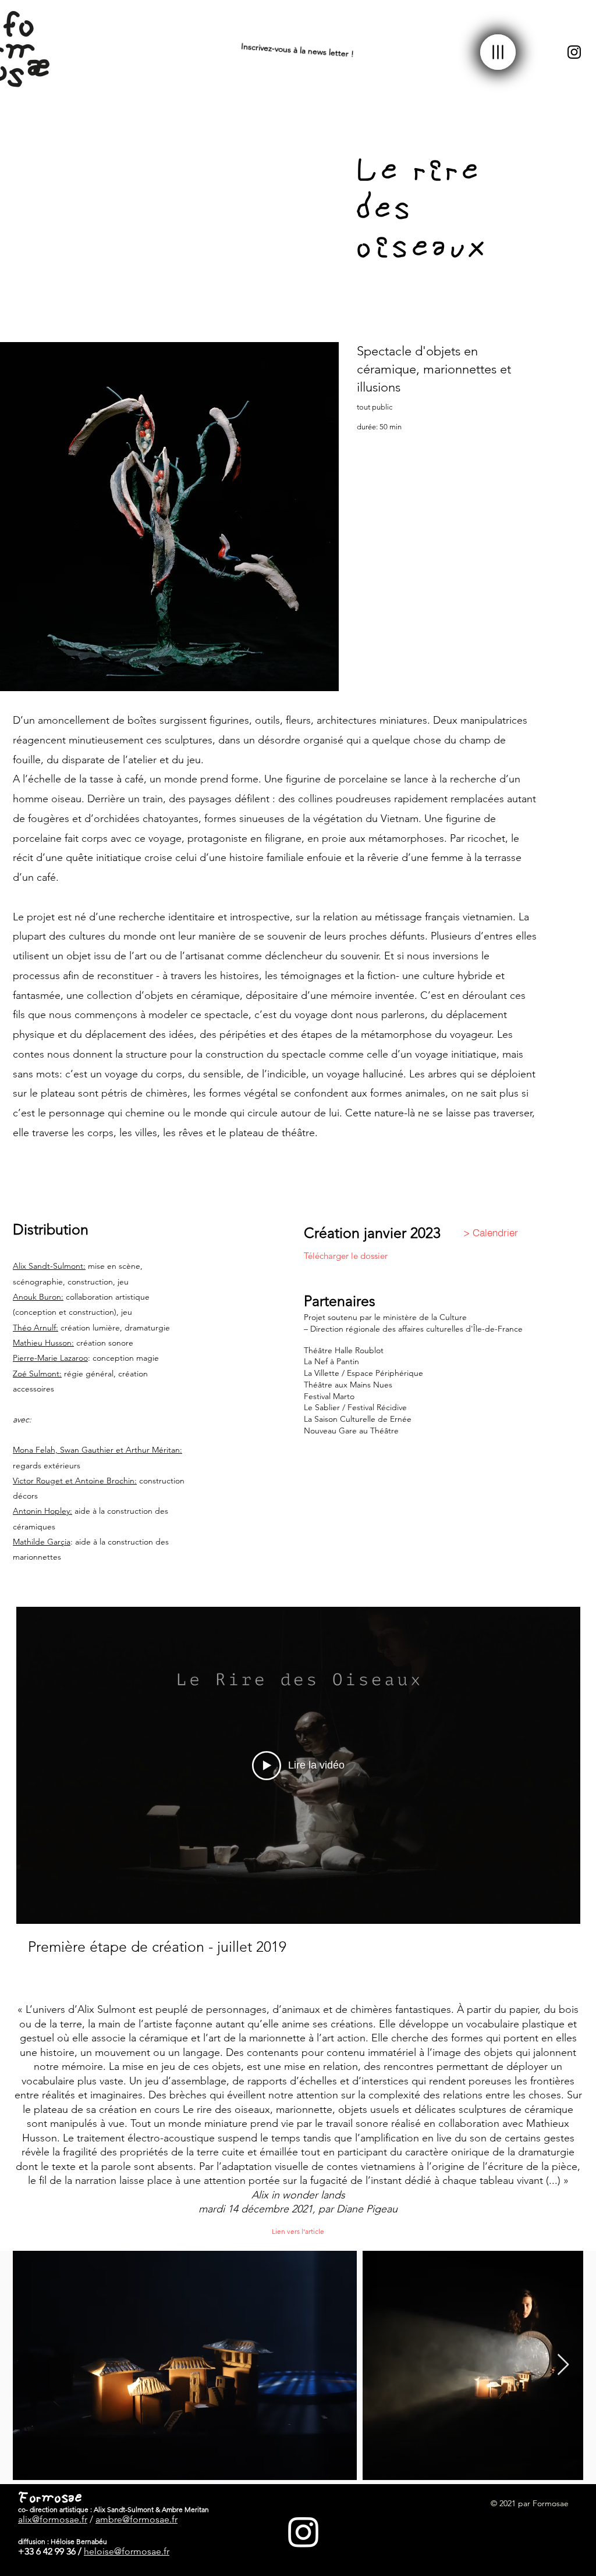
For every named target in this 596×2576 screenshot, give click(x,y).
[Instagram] (574, 52)
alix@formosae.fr (53, 2519)
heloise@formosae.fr (127, 2551)
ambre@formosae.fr (136, 2519)
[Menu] (498, 52)
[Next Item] (563, 2365)
